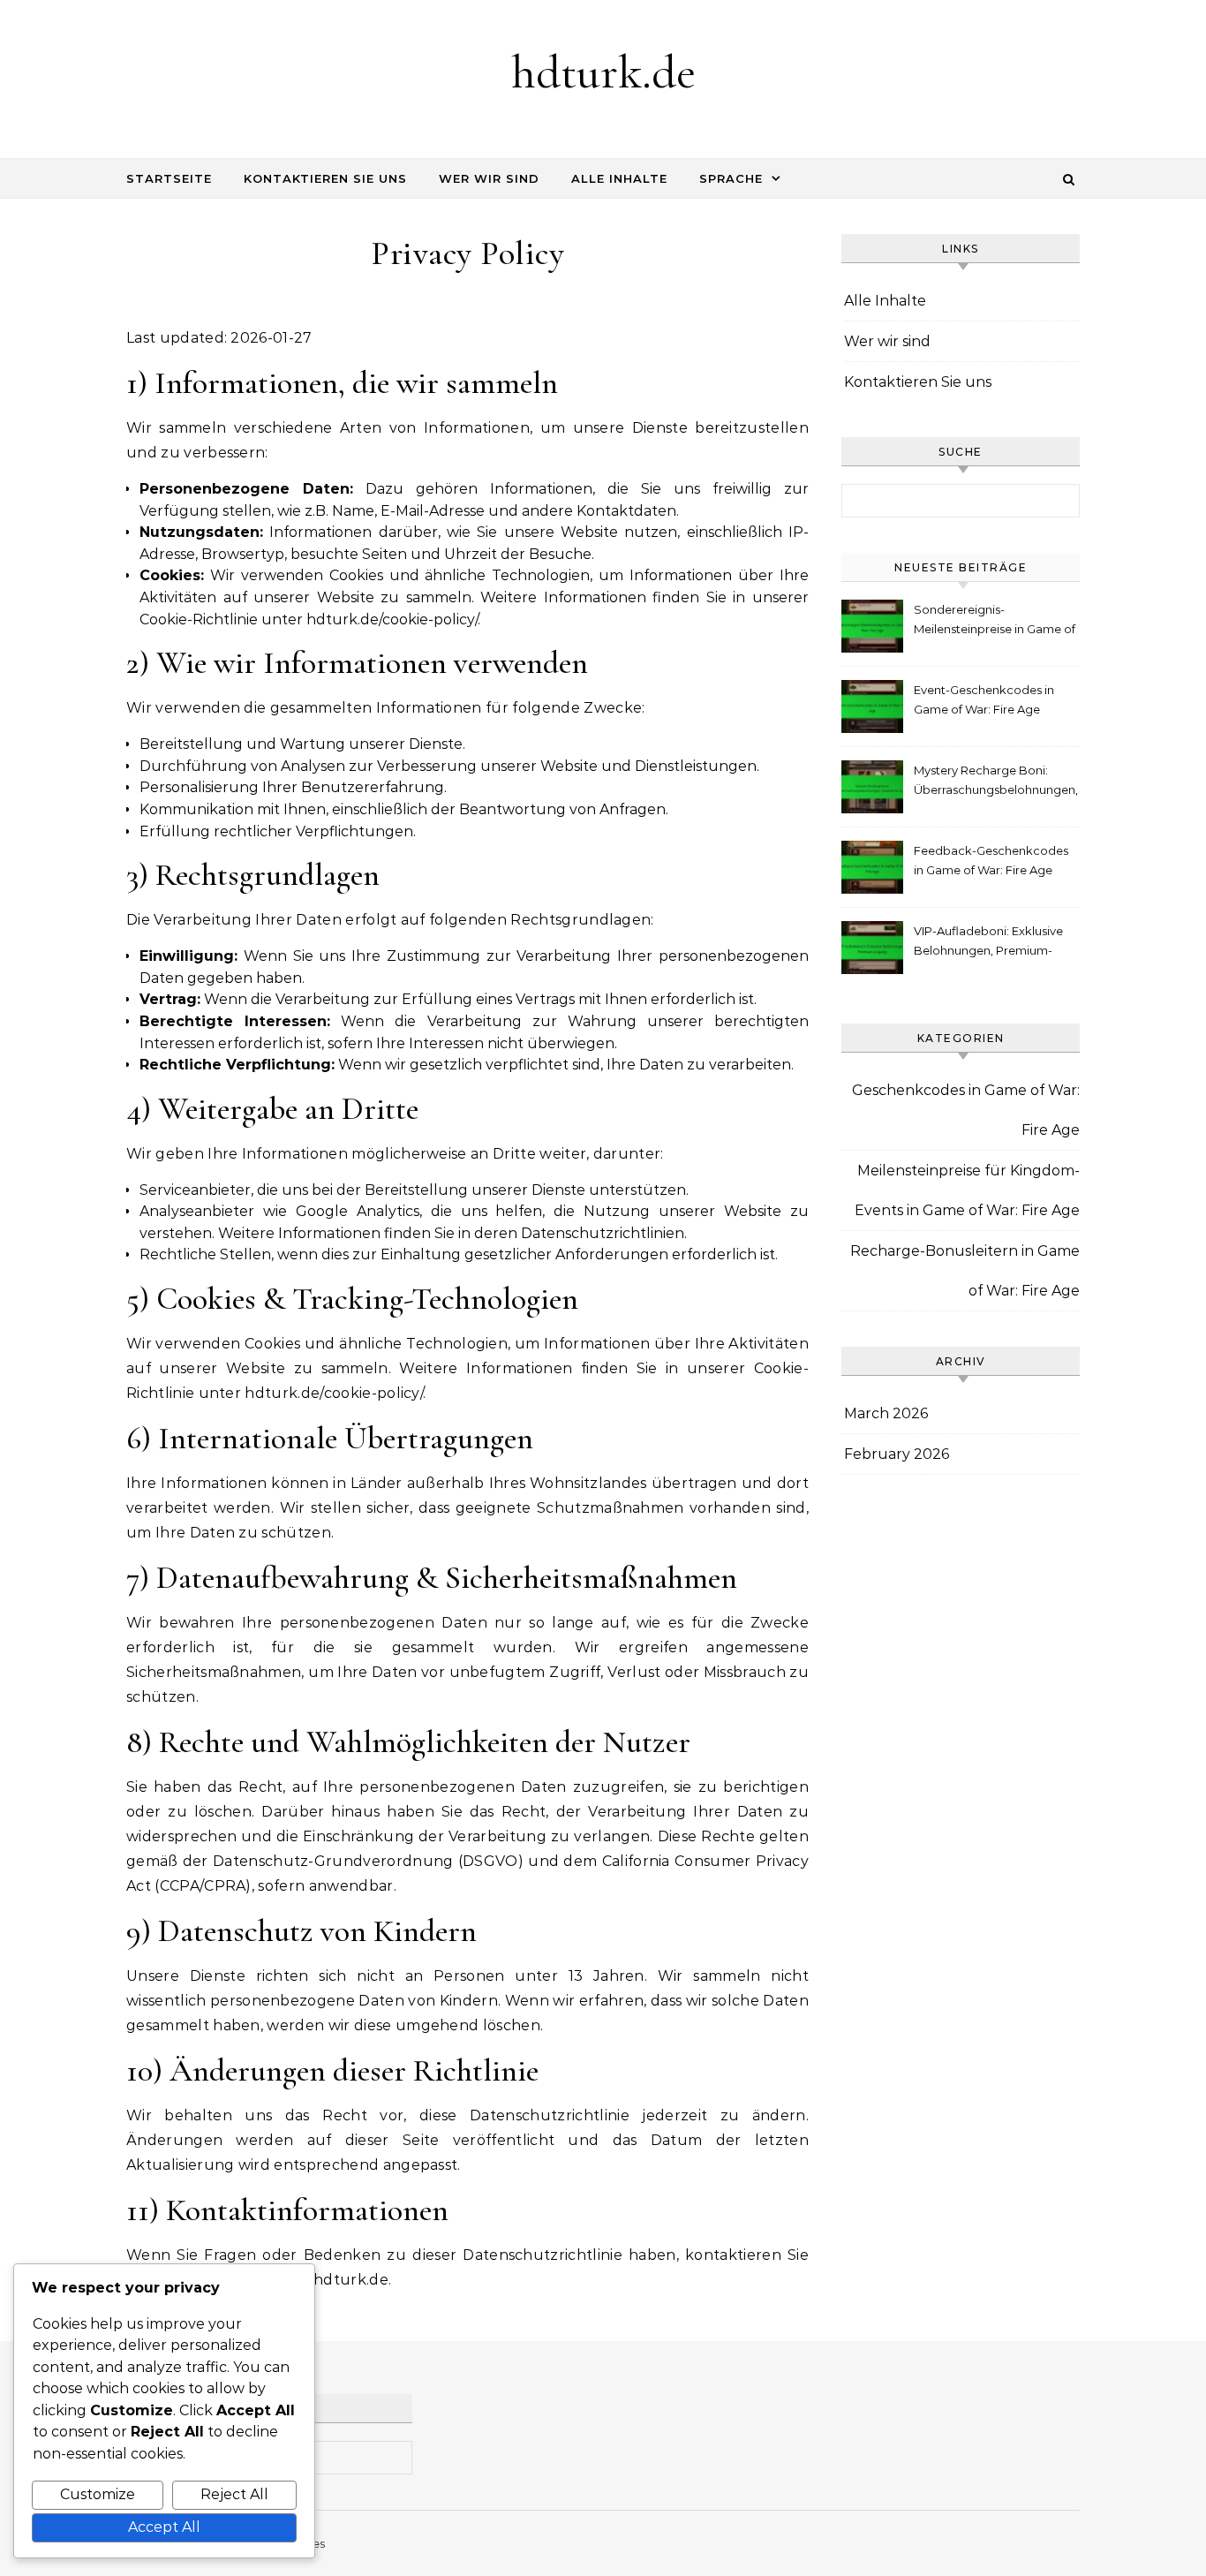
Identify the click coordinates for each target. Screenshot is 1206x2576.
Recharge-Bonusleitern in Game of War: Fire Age (965, 1271)
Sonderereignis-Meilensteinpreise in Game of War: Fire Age (995, 621)
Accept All (164, 2527)
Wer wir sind (489, 178)
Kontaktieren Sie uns (325, 178)
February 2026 (897, 1454)
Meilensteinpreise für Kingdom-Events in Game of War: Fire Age (967, 1190)
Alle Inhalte (619, 178)
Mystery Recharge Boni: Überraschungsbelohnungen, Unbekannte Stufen (995, 782)
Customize (98, 2494)
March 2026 (886, 1413)
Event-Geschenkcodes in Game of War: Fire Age (984, 699)
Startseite (169, 178)
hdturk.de (603, 72)
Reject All (234, 2494)
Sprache (731, 178)
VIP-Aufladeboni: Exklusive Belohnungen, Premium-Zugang (988, 943)
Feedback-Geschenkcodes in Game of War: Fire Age (991, 860)
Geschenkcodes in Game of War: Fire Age (966, 1110)
